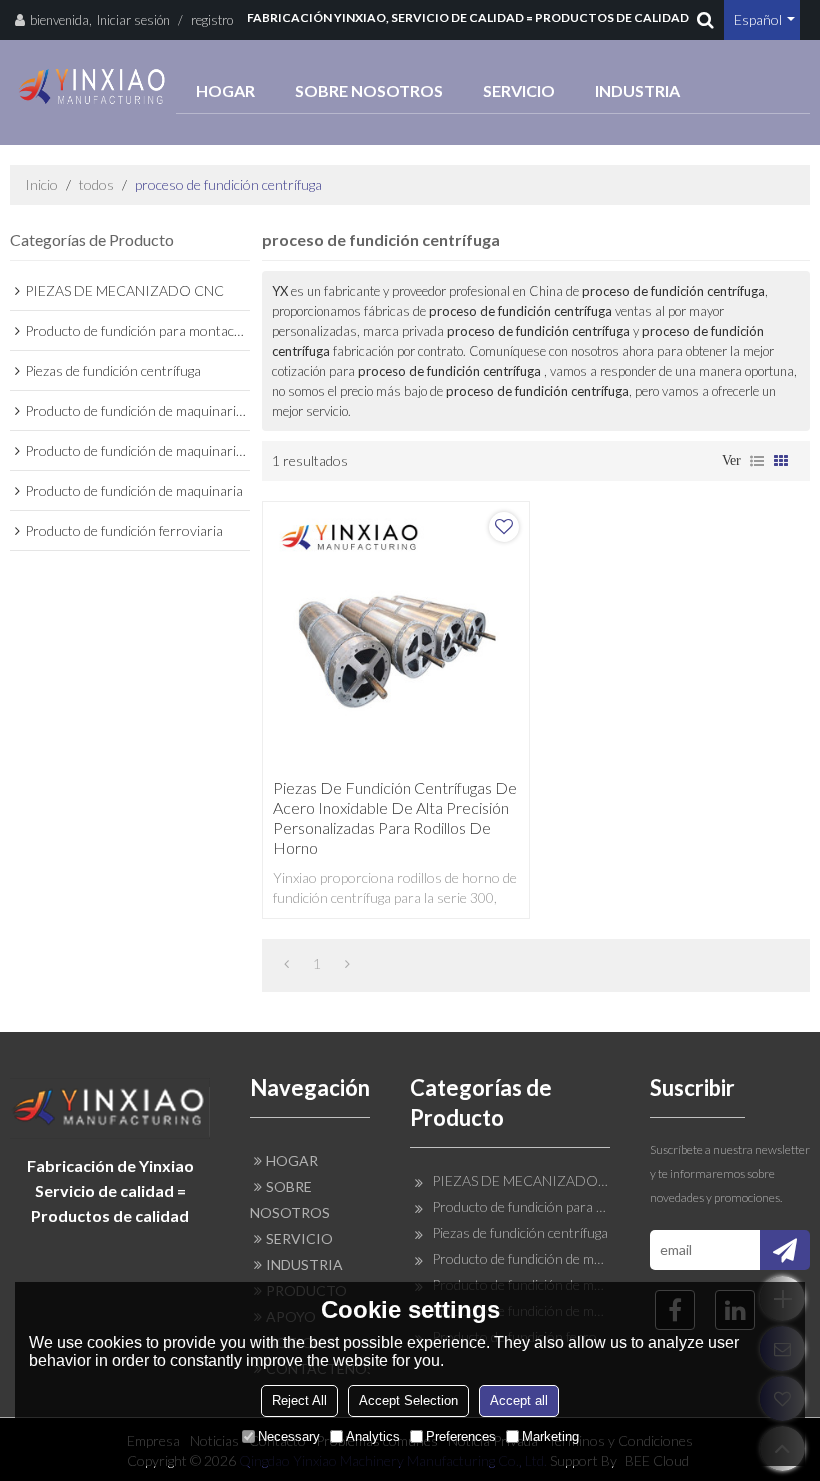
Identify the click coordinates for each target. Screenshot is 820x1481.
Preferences (461, 1436)
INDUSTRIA (637, 90)
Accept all (519, 1400)
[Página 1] (286, 964)
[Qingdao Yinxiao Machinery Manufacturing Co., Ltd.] (93, 86)
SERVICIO (519, 90)
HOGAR (225, 90)
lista (757, 461)
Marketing (550, 1436)
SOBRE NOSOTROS (369, 90)
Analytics (373, 1436)
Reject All (299, 1400)
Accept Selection (408, 1400)
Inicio (41, 184)
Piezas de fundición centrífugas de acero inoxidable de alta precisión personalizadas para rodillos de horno (395, 817)
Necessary (289, 1436)
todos (96, 184)
